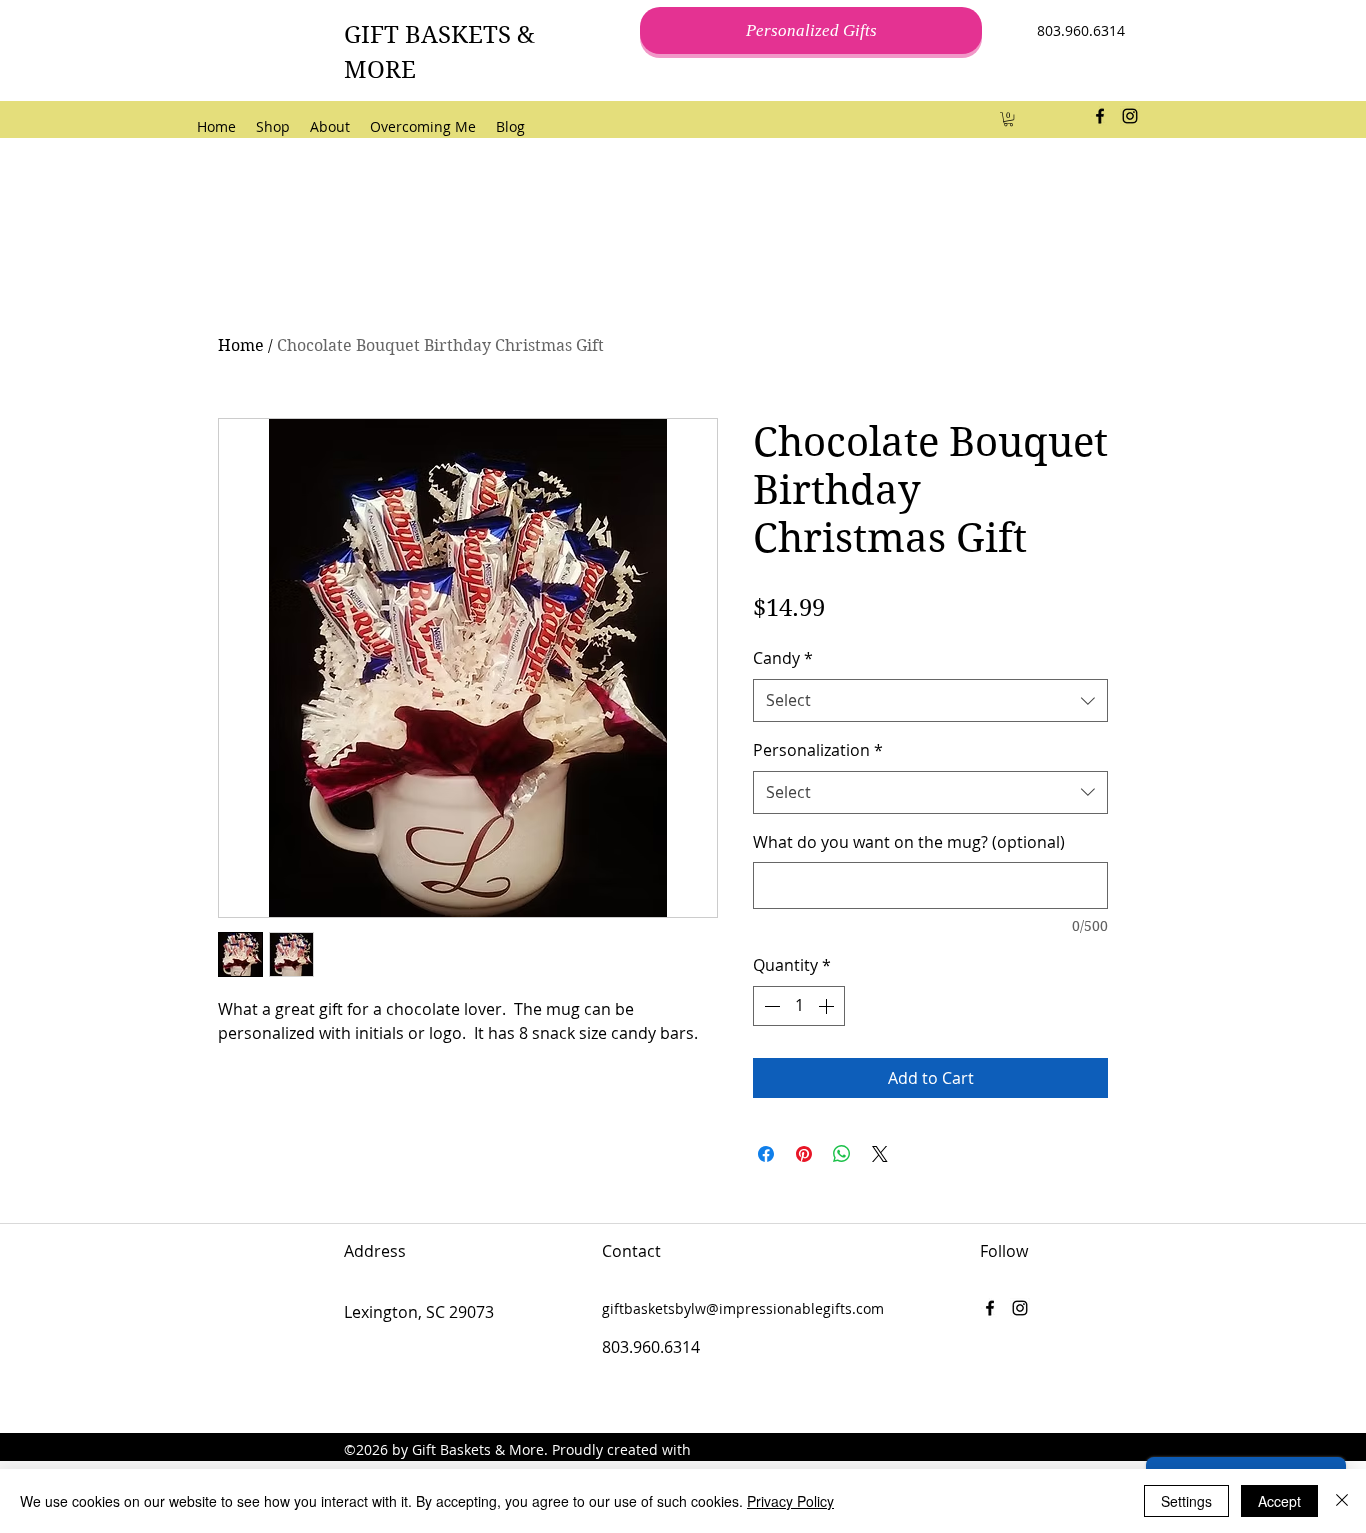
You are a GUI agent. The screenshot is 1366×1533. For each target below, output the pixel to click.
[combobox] (930, 700)
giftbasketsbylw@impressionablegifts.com (743, 1308)
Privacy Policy (790, 1501)
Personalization (818, 750)
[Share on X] (880, 1154)
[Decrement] (770, 1006)
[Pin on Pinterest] (804, 1154)
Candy (783, 658)
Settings (1186, 1501)
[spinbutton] (799, 1006)
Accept (1279, 1501)
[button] (1008, 119)
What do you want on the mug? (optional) (909, 842)
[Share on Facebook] (766, 1154)
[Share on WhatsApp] (842, 1154)
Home (241, 345)
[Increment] (828, 1006)
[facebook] (1100, 116)
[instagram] (1130, 116)
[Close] (1342, 1501)
